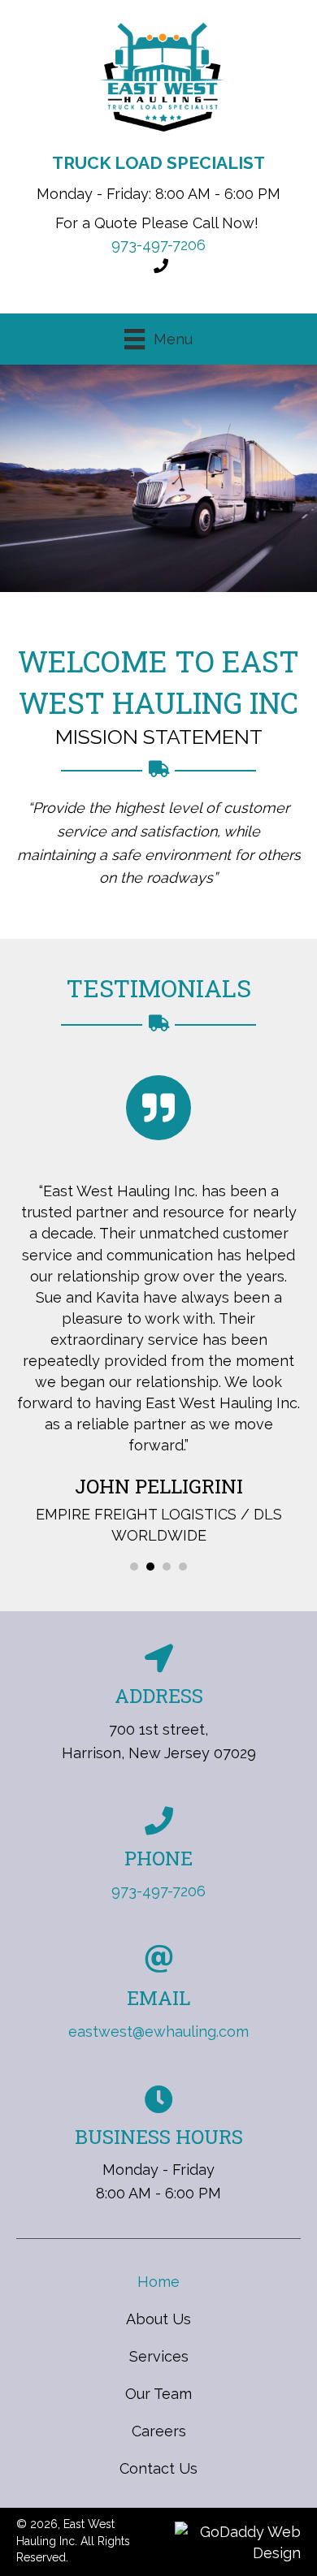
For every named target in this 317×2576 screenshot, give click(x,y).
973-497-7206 (158, 245)
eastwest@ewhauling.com (158, 2031)
